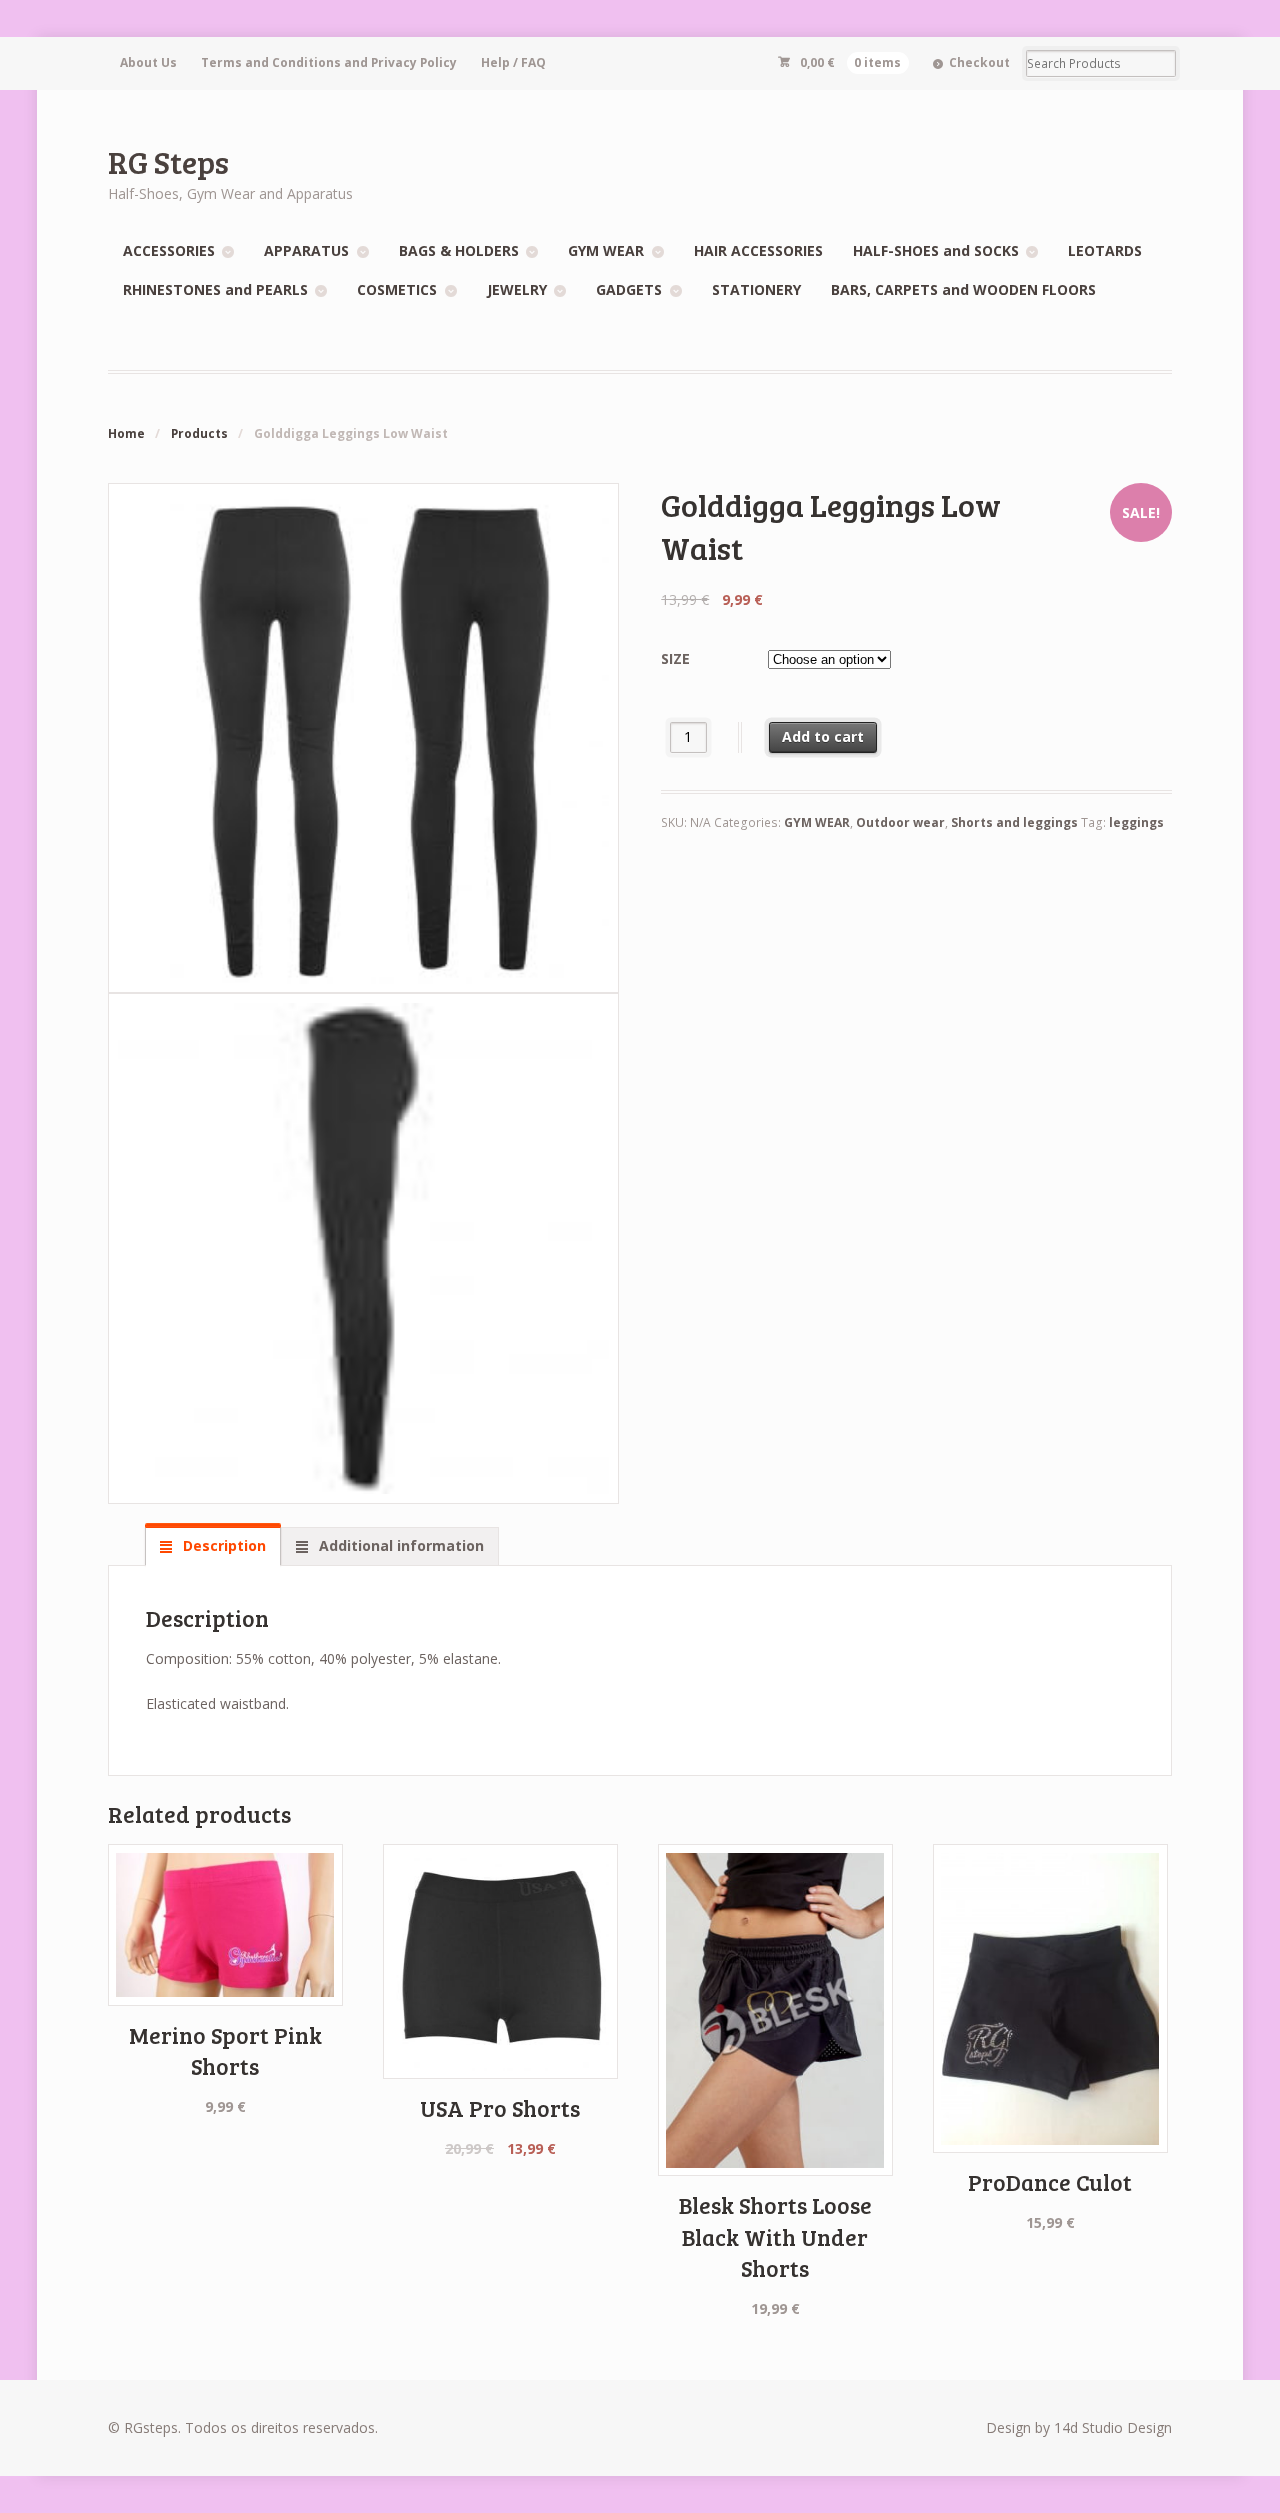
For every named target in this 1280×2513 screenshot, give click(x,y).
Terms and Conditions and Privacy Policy (329, 62)
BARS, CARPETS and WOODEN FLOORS (963, 289)
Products (199, 433)
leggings (1136, 822)
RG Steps (168, 161)
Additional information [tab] (399, 1545)
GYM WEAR (606, 250)
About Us (148, 62)
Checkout (979, 62)
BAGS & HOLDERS (459, 250)
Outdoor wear (900, 822)
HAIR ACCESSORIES (758, 250)
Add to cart (823, 736)
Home (126, 433)
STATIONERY (756, 289)
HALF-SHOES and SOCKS (936, 250)
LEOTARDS (1105, 250)
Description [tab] (222, 1545)
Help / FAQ (513, 62)
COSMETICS (397, 289)
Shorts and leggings (1014, 822)
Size (675, 658)
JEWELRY (517, 289)
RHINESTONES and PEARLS (215, 289)
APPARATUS (306, 250)
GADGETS (629, 289)
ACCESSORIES (169, 250)
